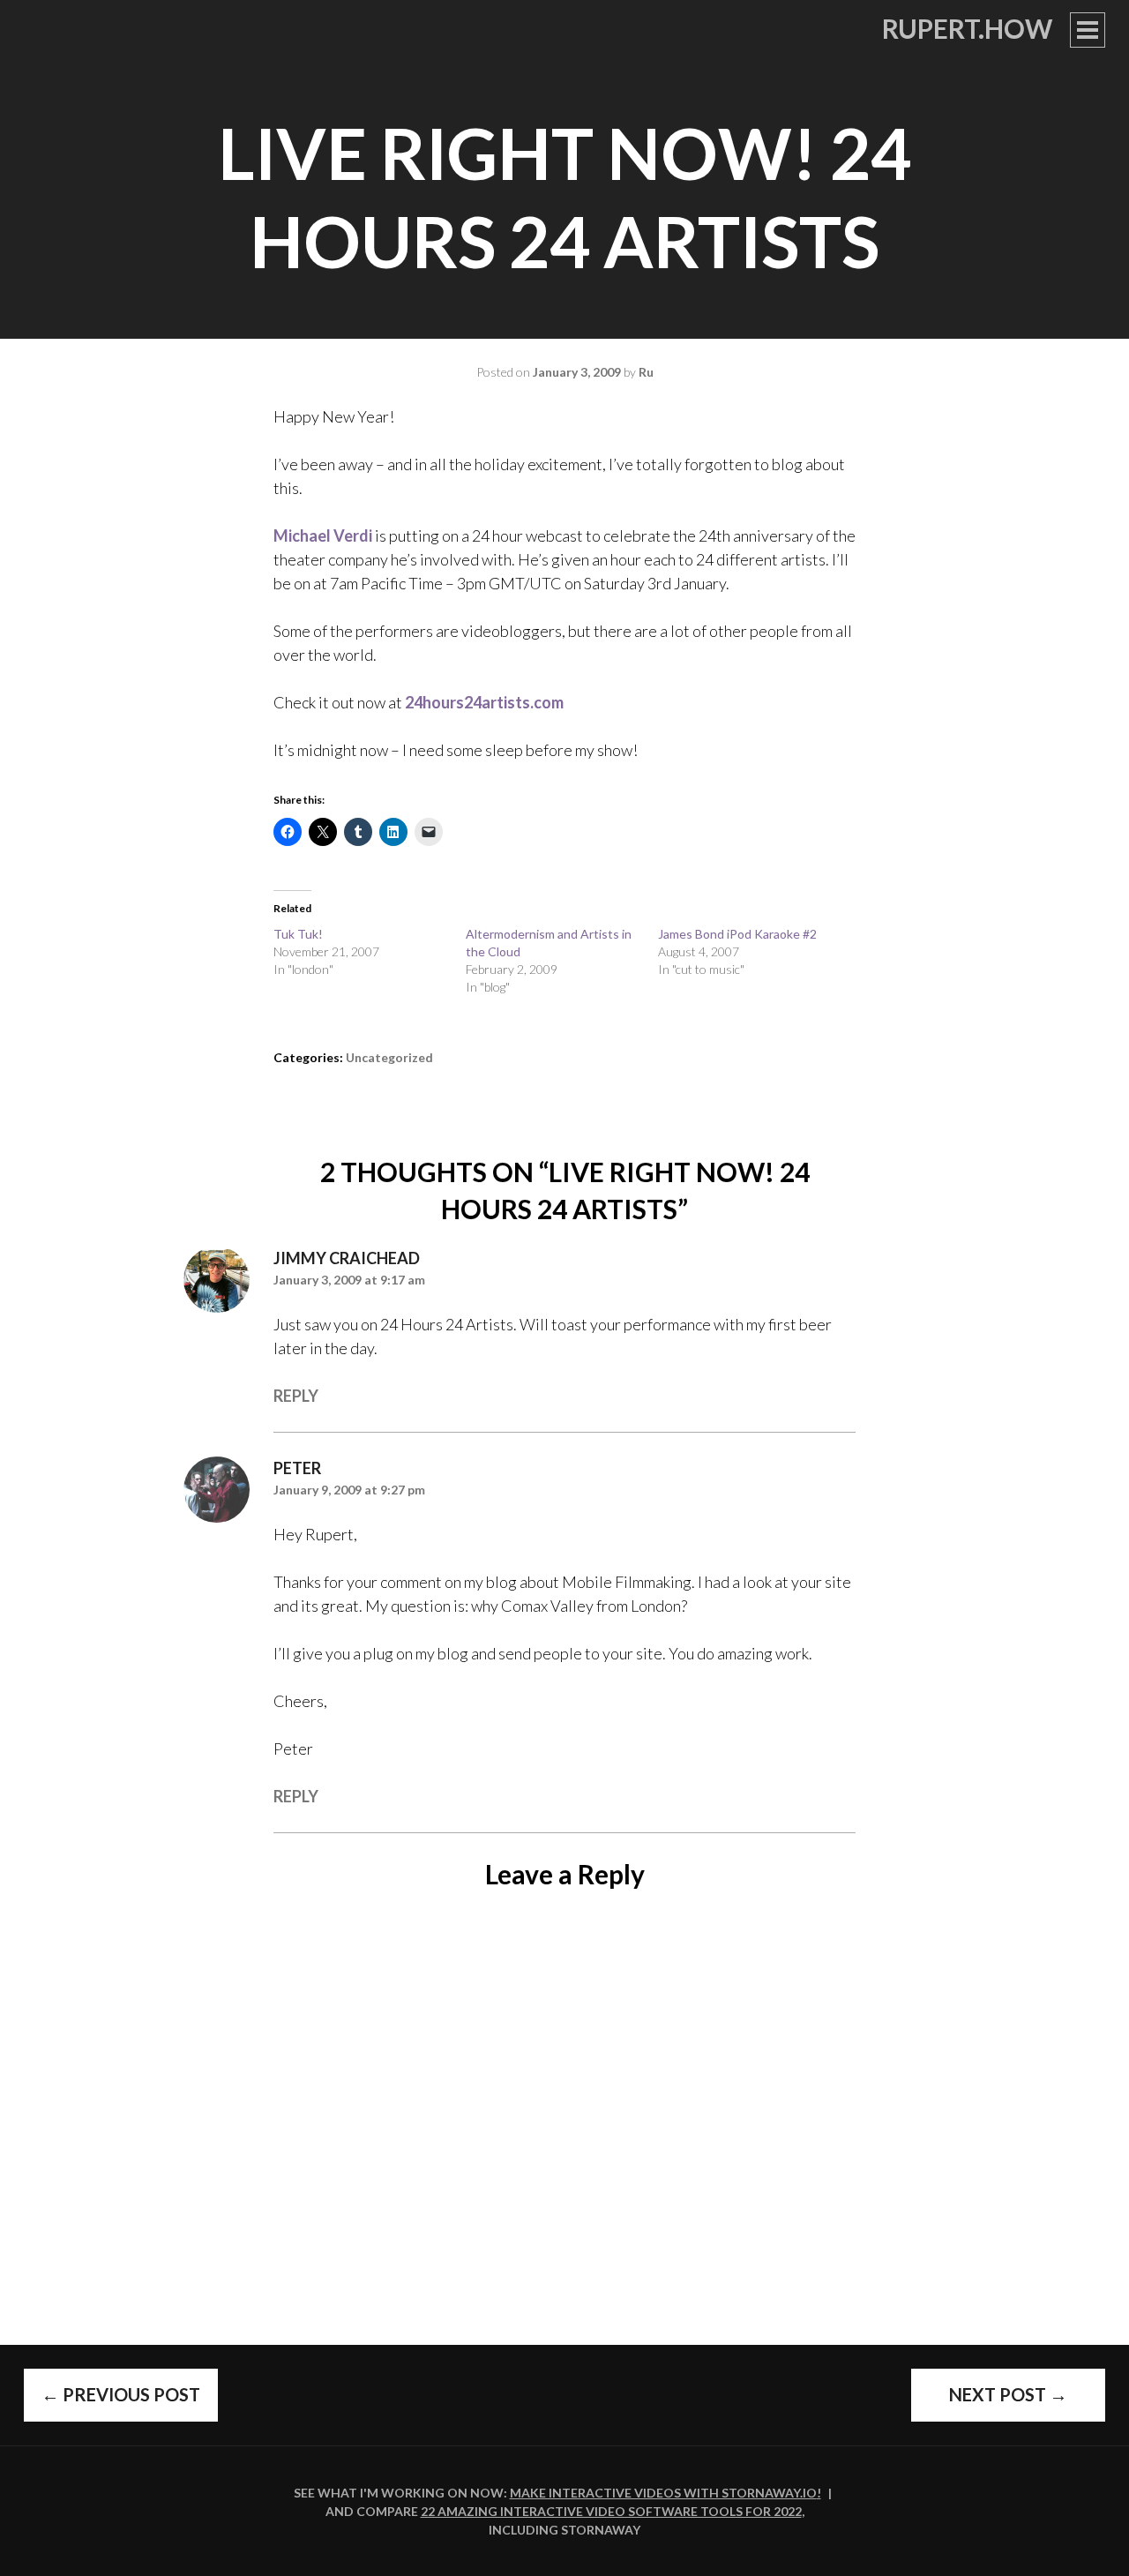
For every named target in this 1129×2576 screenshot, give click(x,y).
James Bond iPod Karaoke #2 (737, 934)
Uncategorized (389, 1057)
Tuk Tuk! (298, 934)
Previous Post (121, 2394)
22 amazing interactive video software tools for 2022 (611, 2511)
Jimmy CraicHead (347, 1258)
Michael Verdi (324, 535)
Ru (646, 372)
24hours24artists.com (484, 702)
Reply (296, 1396)
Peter (297, 1468)
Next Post (1008, 2394)
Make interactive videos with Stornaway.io (663, 2493)
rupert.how (967, 28)
